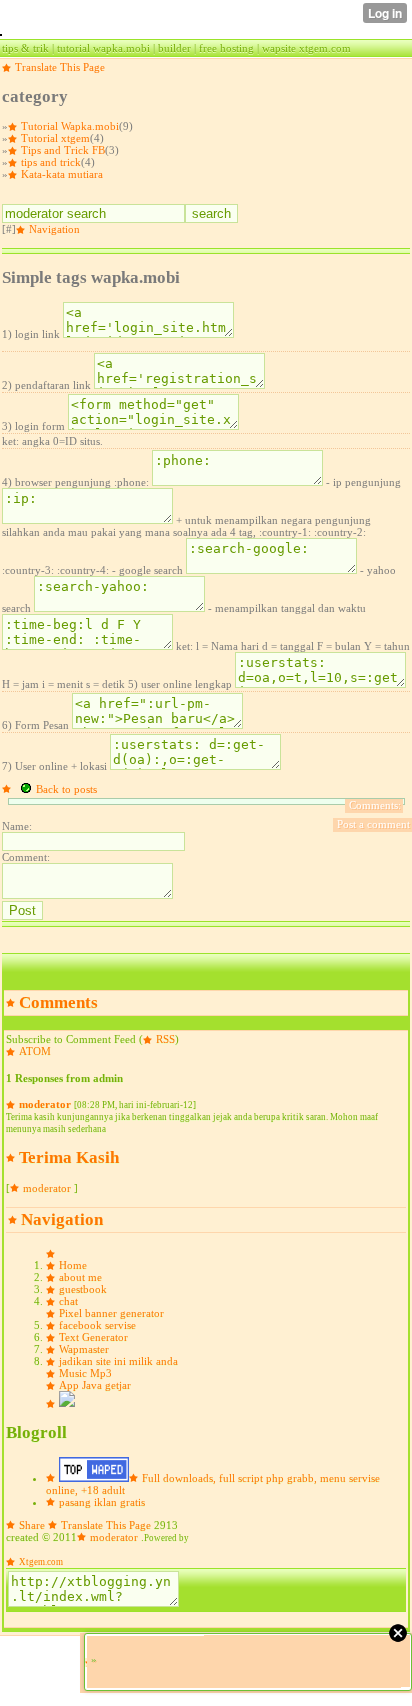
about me (80, 1277)
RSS (165, 1039)
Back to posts (66, 789)
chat (68, 1301)
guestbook (83, 1289)
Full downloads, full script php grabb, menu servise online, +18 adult (213, 1484)
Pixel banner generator (111, 1313)
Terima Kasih (69, 1157)
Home (73, 1265)
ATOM (35, 1051)
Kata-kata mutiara (62, 174)
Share (32, 1525)
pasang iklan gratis (102, 1502)
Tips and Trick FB (63, 150)
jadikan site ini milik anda (118, 1361)
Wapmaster (84, 1349)
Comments (58, 1002)
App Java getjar (95, 1385)
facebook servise (97, 1325)
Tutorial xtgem (55, 138)
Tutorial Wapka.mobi (70, 126)
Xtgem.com (41, 1562)
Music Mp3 (85, 1373)
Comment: (26, 857)
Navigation (54, 229)
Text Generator (93, 1337)
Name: (17, 826)
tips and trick (51, 162)
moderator (45, 1104)
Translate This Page (60, 67)
